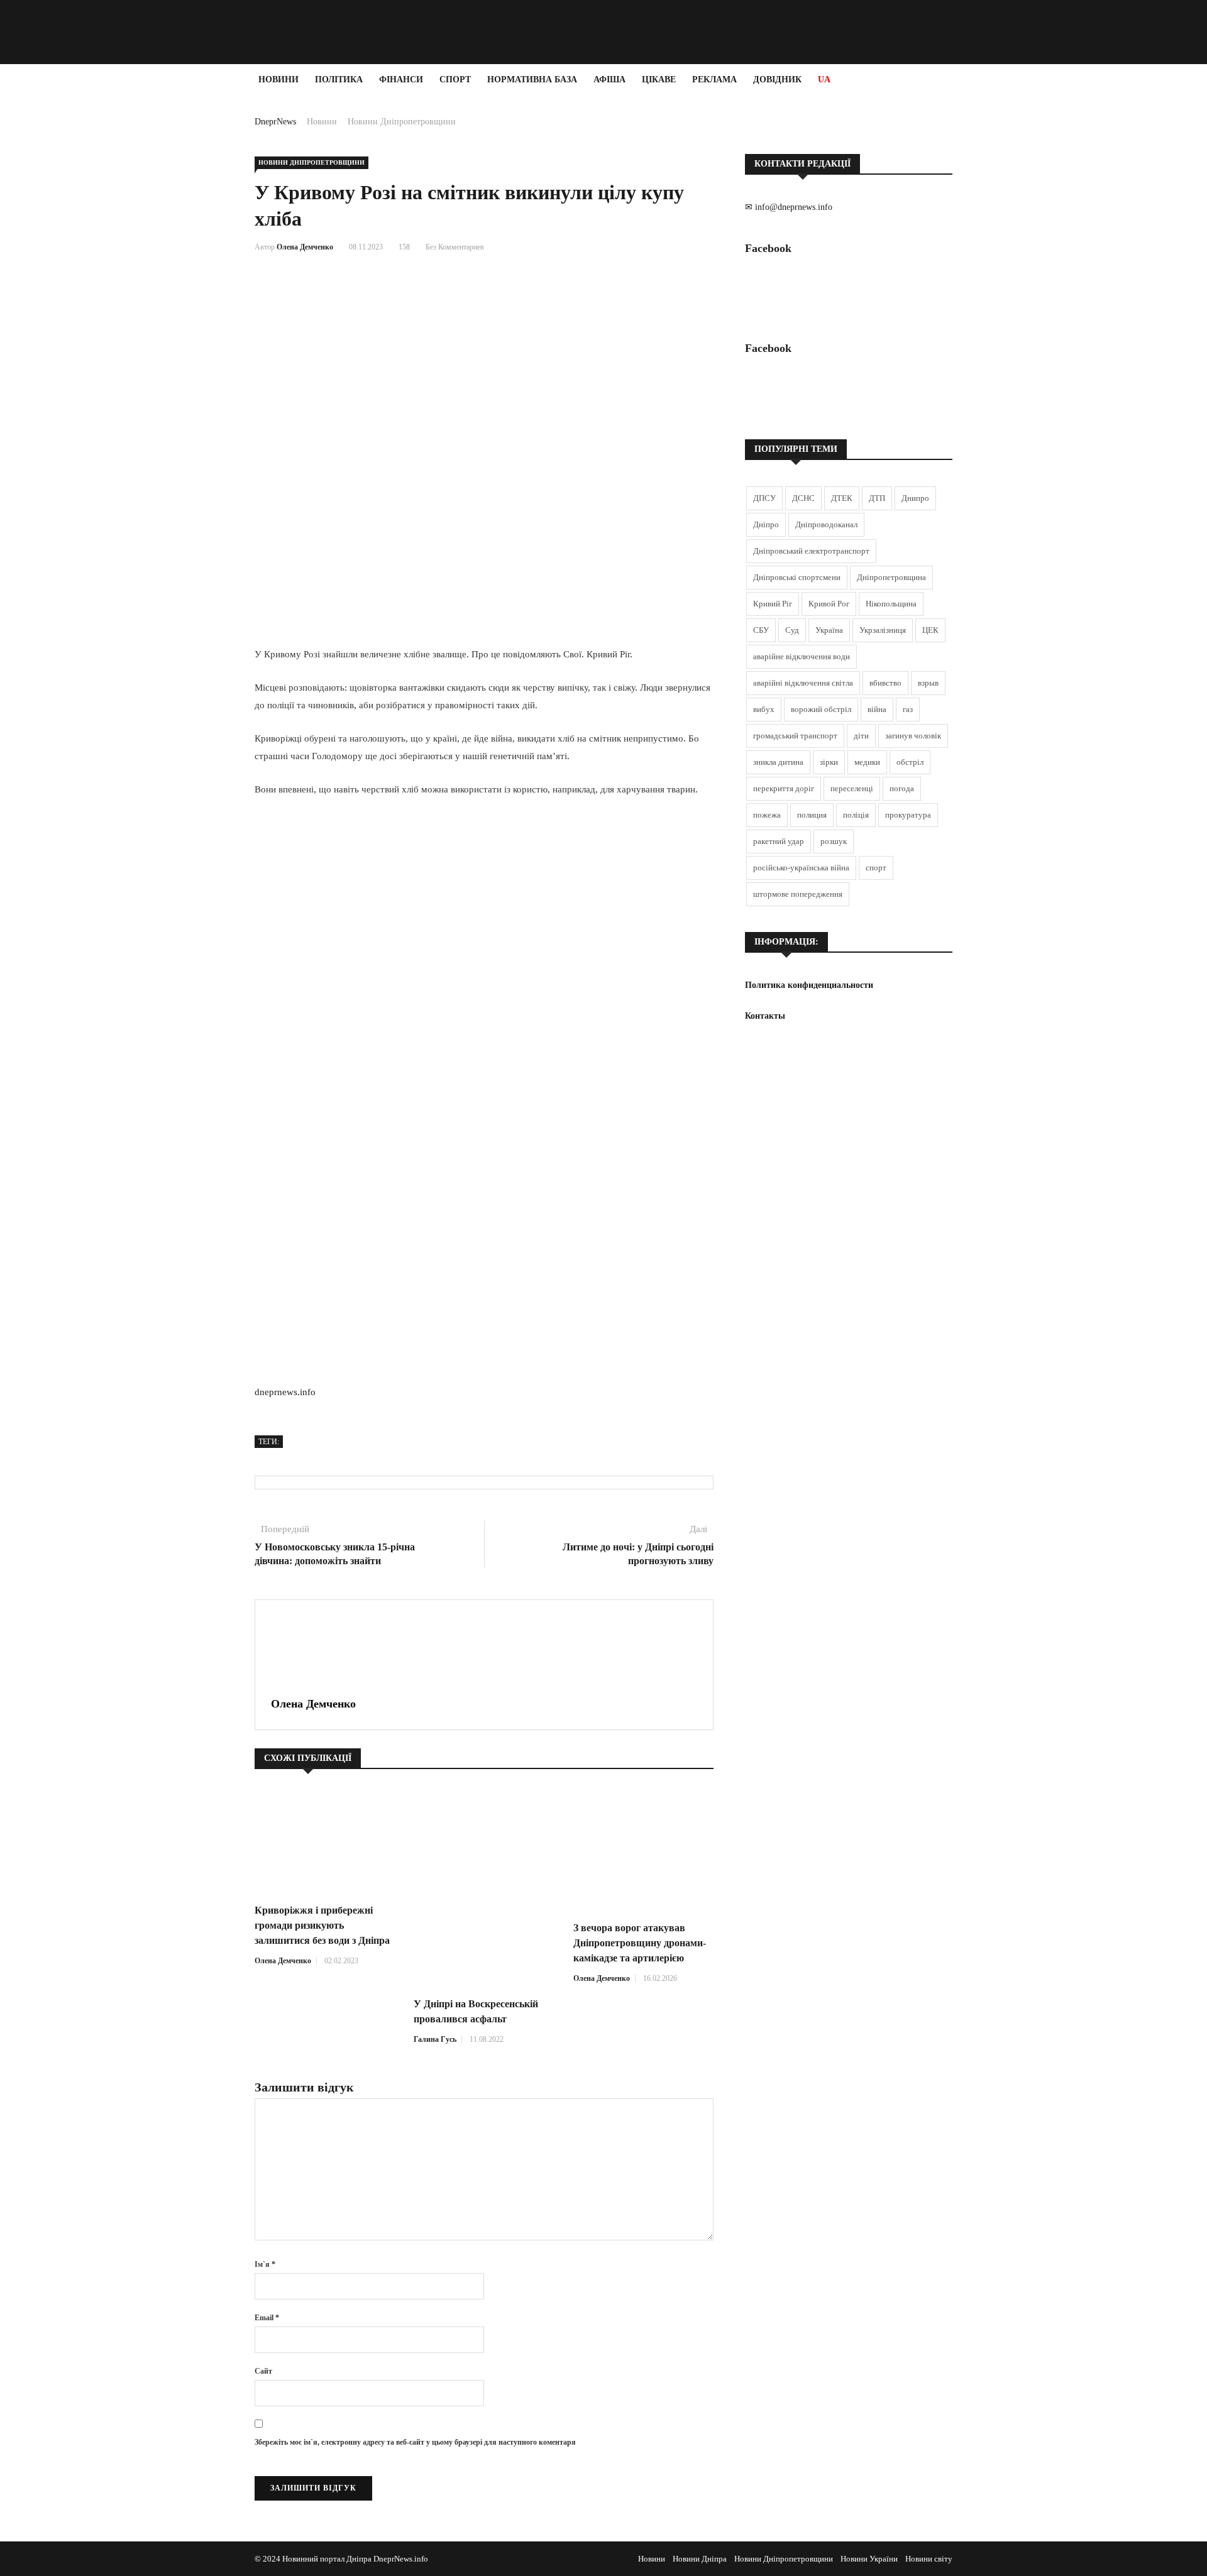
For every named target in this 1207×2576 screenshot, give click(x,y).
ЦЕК (930, 630)
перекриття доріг (784, 788)
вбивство (885, 683)
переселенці (852, 788)
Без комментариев (455, 247)
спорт (876, 868)
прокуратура (908, 815)
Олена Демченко (305, 247)
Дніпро (766, 524)
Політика (339, 79)
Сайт (263, 2371)
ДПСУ (764, 498)
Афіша (609, 79)
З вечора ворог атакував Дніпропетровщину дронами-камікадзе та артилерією (640, 1943)
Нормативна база (532, 79)
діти (861, 736)
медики (867, 762)
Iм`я (265, 2264)
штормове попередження (798, 894)
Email (267, 2318)
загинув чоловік (913, 736)
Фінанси (401, 79)
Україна (829, 630)
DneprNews (275, 122)
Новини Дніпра (700, 2559)
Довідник (777, 79)
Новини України (869, 2559)
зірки (829, 762)
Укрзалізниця (883, 630)
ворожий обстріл (821, 709)
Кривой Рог (829, 604)
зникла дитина (778, 762)
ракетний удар (779, 841)
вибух (764, 709)
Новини (278, 79)
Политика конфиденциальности (809, 985)
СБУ (761, 630)
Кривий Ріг (773, 604)
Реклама (714, 79)
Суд (792, 630)
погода (902, 788)
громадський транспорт (795, 736)
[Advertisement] (75, 284)
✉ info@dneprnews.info (789, 207)
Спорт (455, 79)
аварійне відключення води (802, 656)
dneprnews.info (285, 1392)
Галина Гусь (435, 2039)
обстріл (910, 762)
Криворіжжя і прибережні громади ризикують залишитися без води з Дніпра (322, 1925)
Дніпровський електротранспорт (811, 551)
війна (877, 709)
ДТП (877, 498)
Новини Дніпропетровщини (402, 122)
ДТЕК (842, 498)
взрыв (928, 683)
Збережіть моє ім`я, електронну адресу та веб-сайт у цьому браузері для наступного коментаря (415, 2442)
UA (824, 79)
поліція (856, 815)
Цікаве (659, 79)
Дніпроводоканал (826, 524)
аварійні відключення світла (803, 683)
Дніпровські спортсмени (797, 577)
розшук (834, 841)
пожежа (767, 815)
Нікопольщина (891, 604)
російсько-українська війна (801, 868)
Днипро (915, 498)
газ (908, 709)
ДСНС (803, 498)
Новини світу (929, 2559)
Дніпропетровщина (891, 577)
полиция (812, 815)
